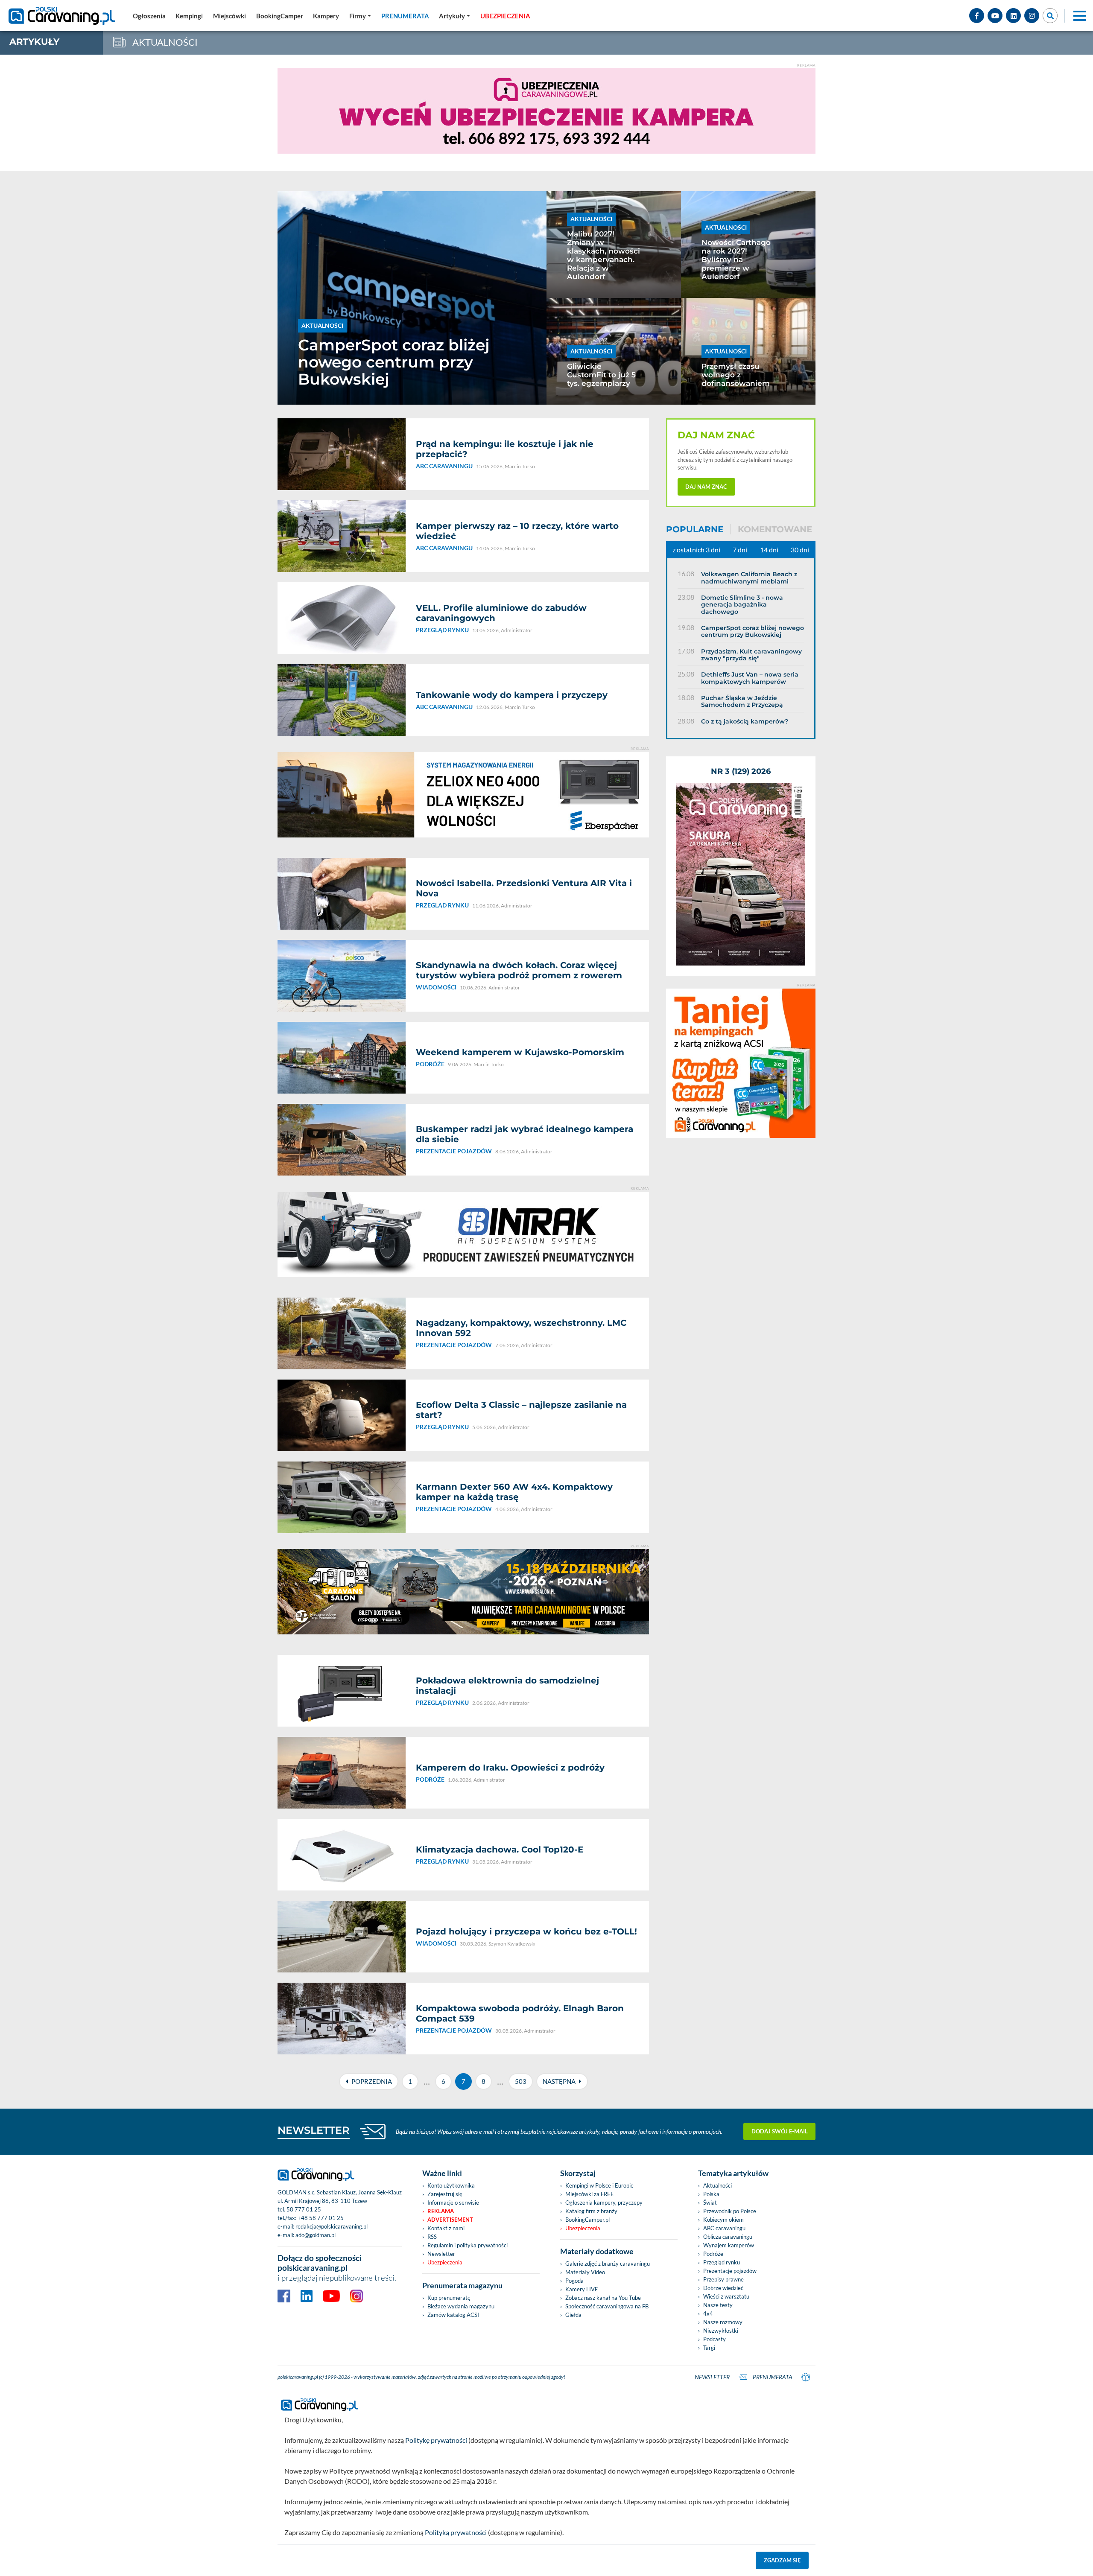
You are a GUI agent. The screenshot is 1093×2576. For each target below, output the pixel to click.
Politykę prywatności (436, 2440)
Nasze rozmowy (723, 2322)
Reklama (441, 2211)
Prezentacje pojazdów (730, 2271)
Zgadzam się (782, 2560)
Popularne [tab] (695, 529)
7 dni (740, 550)
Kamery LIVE (582, 2289)
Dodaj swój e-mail (780, 2131)
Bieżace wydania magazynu (461, 2306)
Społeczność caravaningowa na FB (607, 2306)
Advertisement (450, 2220)
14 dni (769, 550)
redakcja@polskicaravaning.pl (332, 2226)
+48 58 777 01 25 (321, 2218)
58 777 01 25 (304, 2209)
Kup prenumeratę (449, 2298)
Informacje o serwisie (453, 2203)
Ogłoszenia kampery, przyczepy (604, 2203)
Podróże (713, 2254)
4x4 (708, 2313)
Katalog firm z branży (591, 2211)
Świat (710, 2203)
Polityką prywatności (456, 2532)
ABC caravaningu (724, 2228)
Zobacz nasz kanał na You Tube (603, 2298)
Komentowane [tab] (775, 529)
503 (521, 2081)
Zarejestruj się (445, 2194)
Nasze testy (718, 2305)
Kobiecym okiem (723, 2220)
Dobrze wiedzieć (723, 2288)
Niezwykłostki (721, 2331)
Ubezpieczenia (445, 2262)
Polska (711, 2194)
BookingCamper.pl (587, 2220)
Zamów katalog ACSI (453, 2315)
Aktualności (717, 2185)
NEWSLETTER (314, 2130)
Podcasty (715, 2339)
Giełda (573, 2315)
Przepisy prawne (723, 2279)
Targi (709, 2348)
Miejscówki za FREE (590, 2194)
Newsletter (441, 2254)
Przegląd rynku (722, 2262)
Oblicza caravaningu (728, 2237)
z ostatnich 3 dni (696, 550)
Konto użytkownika (451, 2185)
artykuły (34, 42)
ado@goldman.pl (316, 2235)
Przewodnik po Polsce (730, 2211)
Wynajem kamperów (729, 2245)
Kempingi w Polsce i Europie (599, 2185)
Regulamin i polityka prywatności (468, 2245)
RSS (432, 2237)
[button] (454, 16)
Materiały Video (585, 2272)
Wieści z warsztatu (726, 2296)
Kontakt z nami (446, 2228)
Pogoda (574, 2281)
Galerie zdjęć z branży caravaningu (608, 2264)
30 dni (800, 550)
